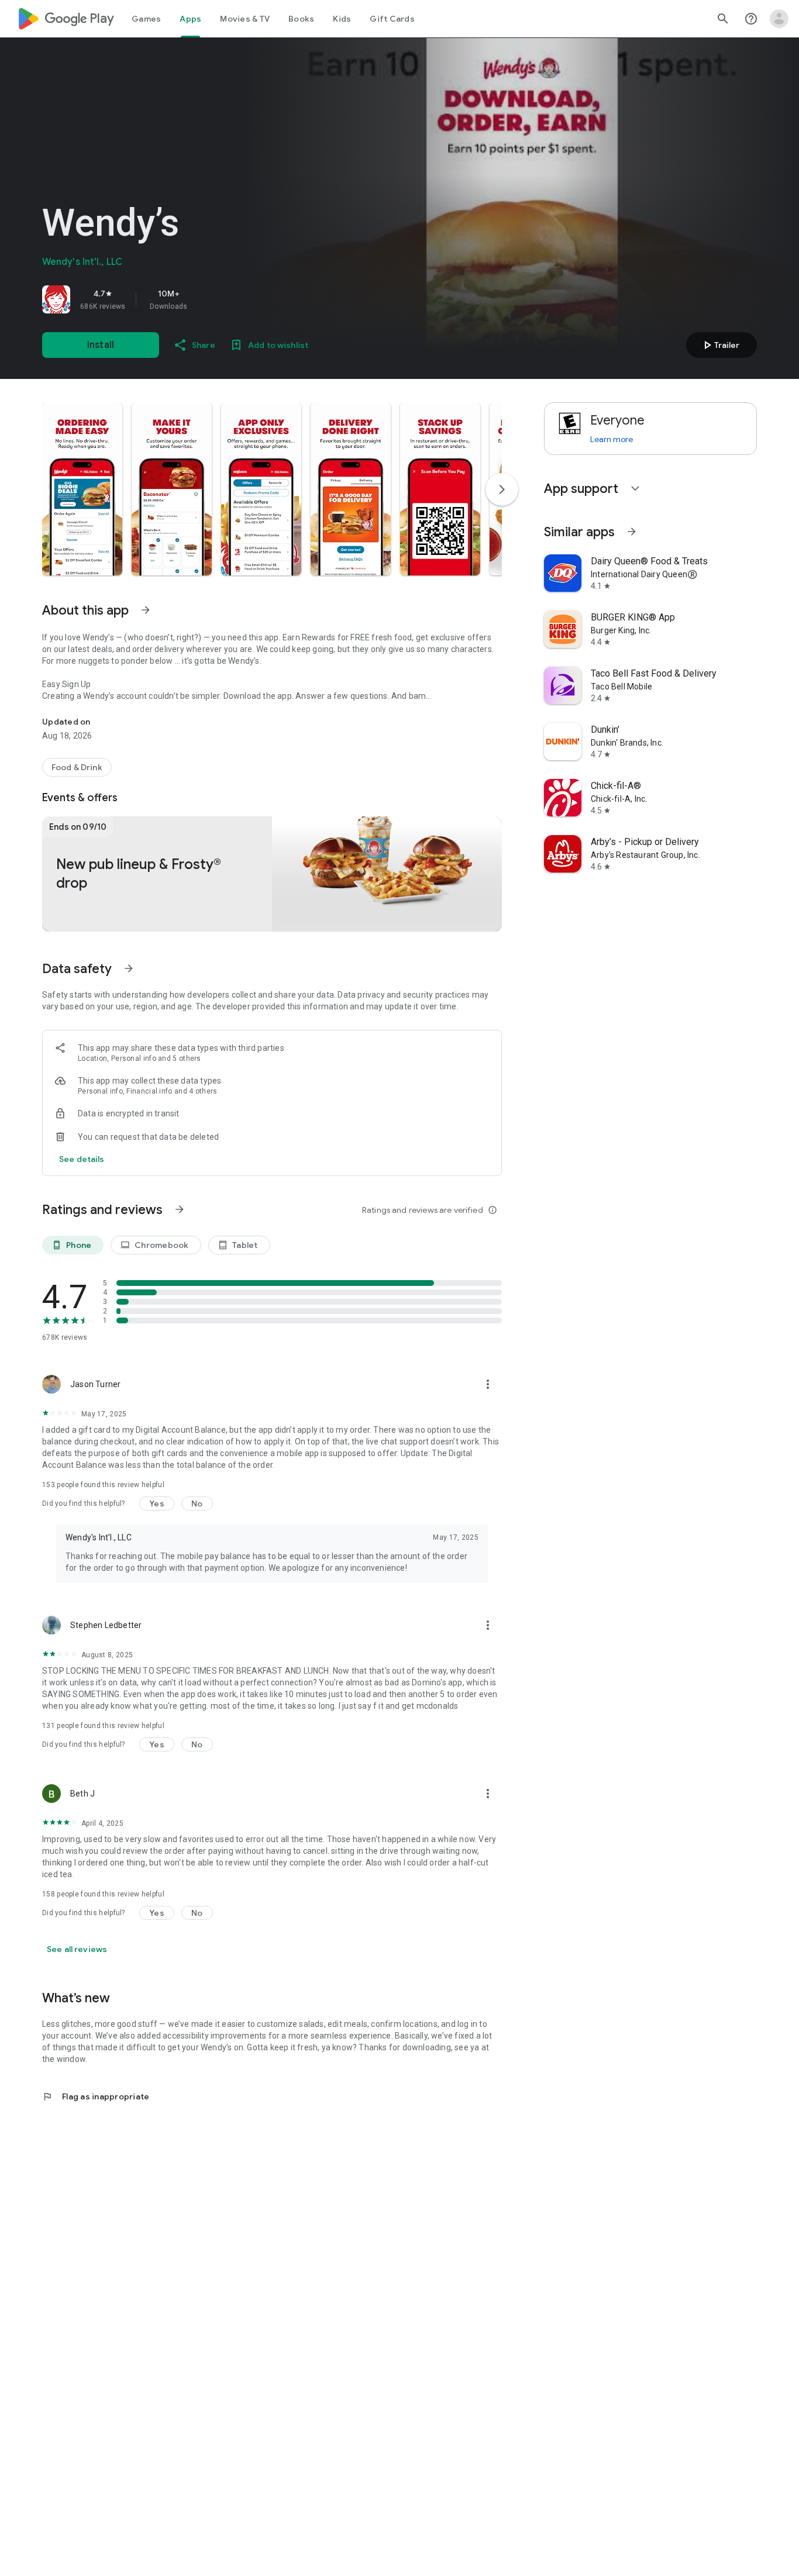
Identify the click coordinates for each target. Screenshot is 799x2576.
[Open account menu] (779, 19)
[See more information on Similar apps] (632, 532)
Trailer (720, 345)
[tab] (146, 19)
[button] (82, 489)
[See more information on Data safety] (129, 968)
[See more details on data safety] (82, 1159)
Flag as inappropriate (96, 2096)
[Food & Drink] (77, 767)
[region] (206, 299)
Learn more (612, 439)
